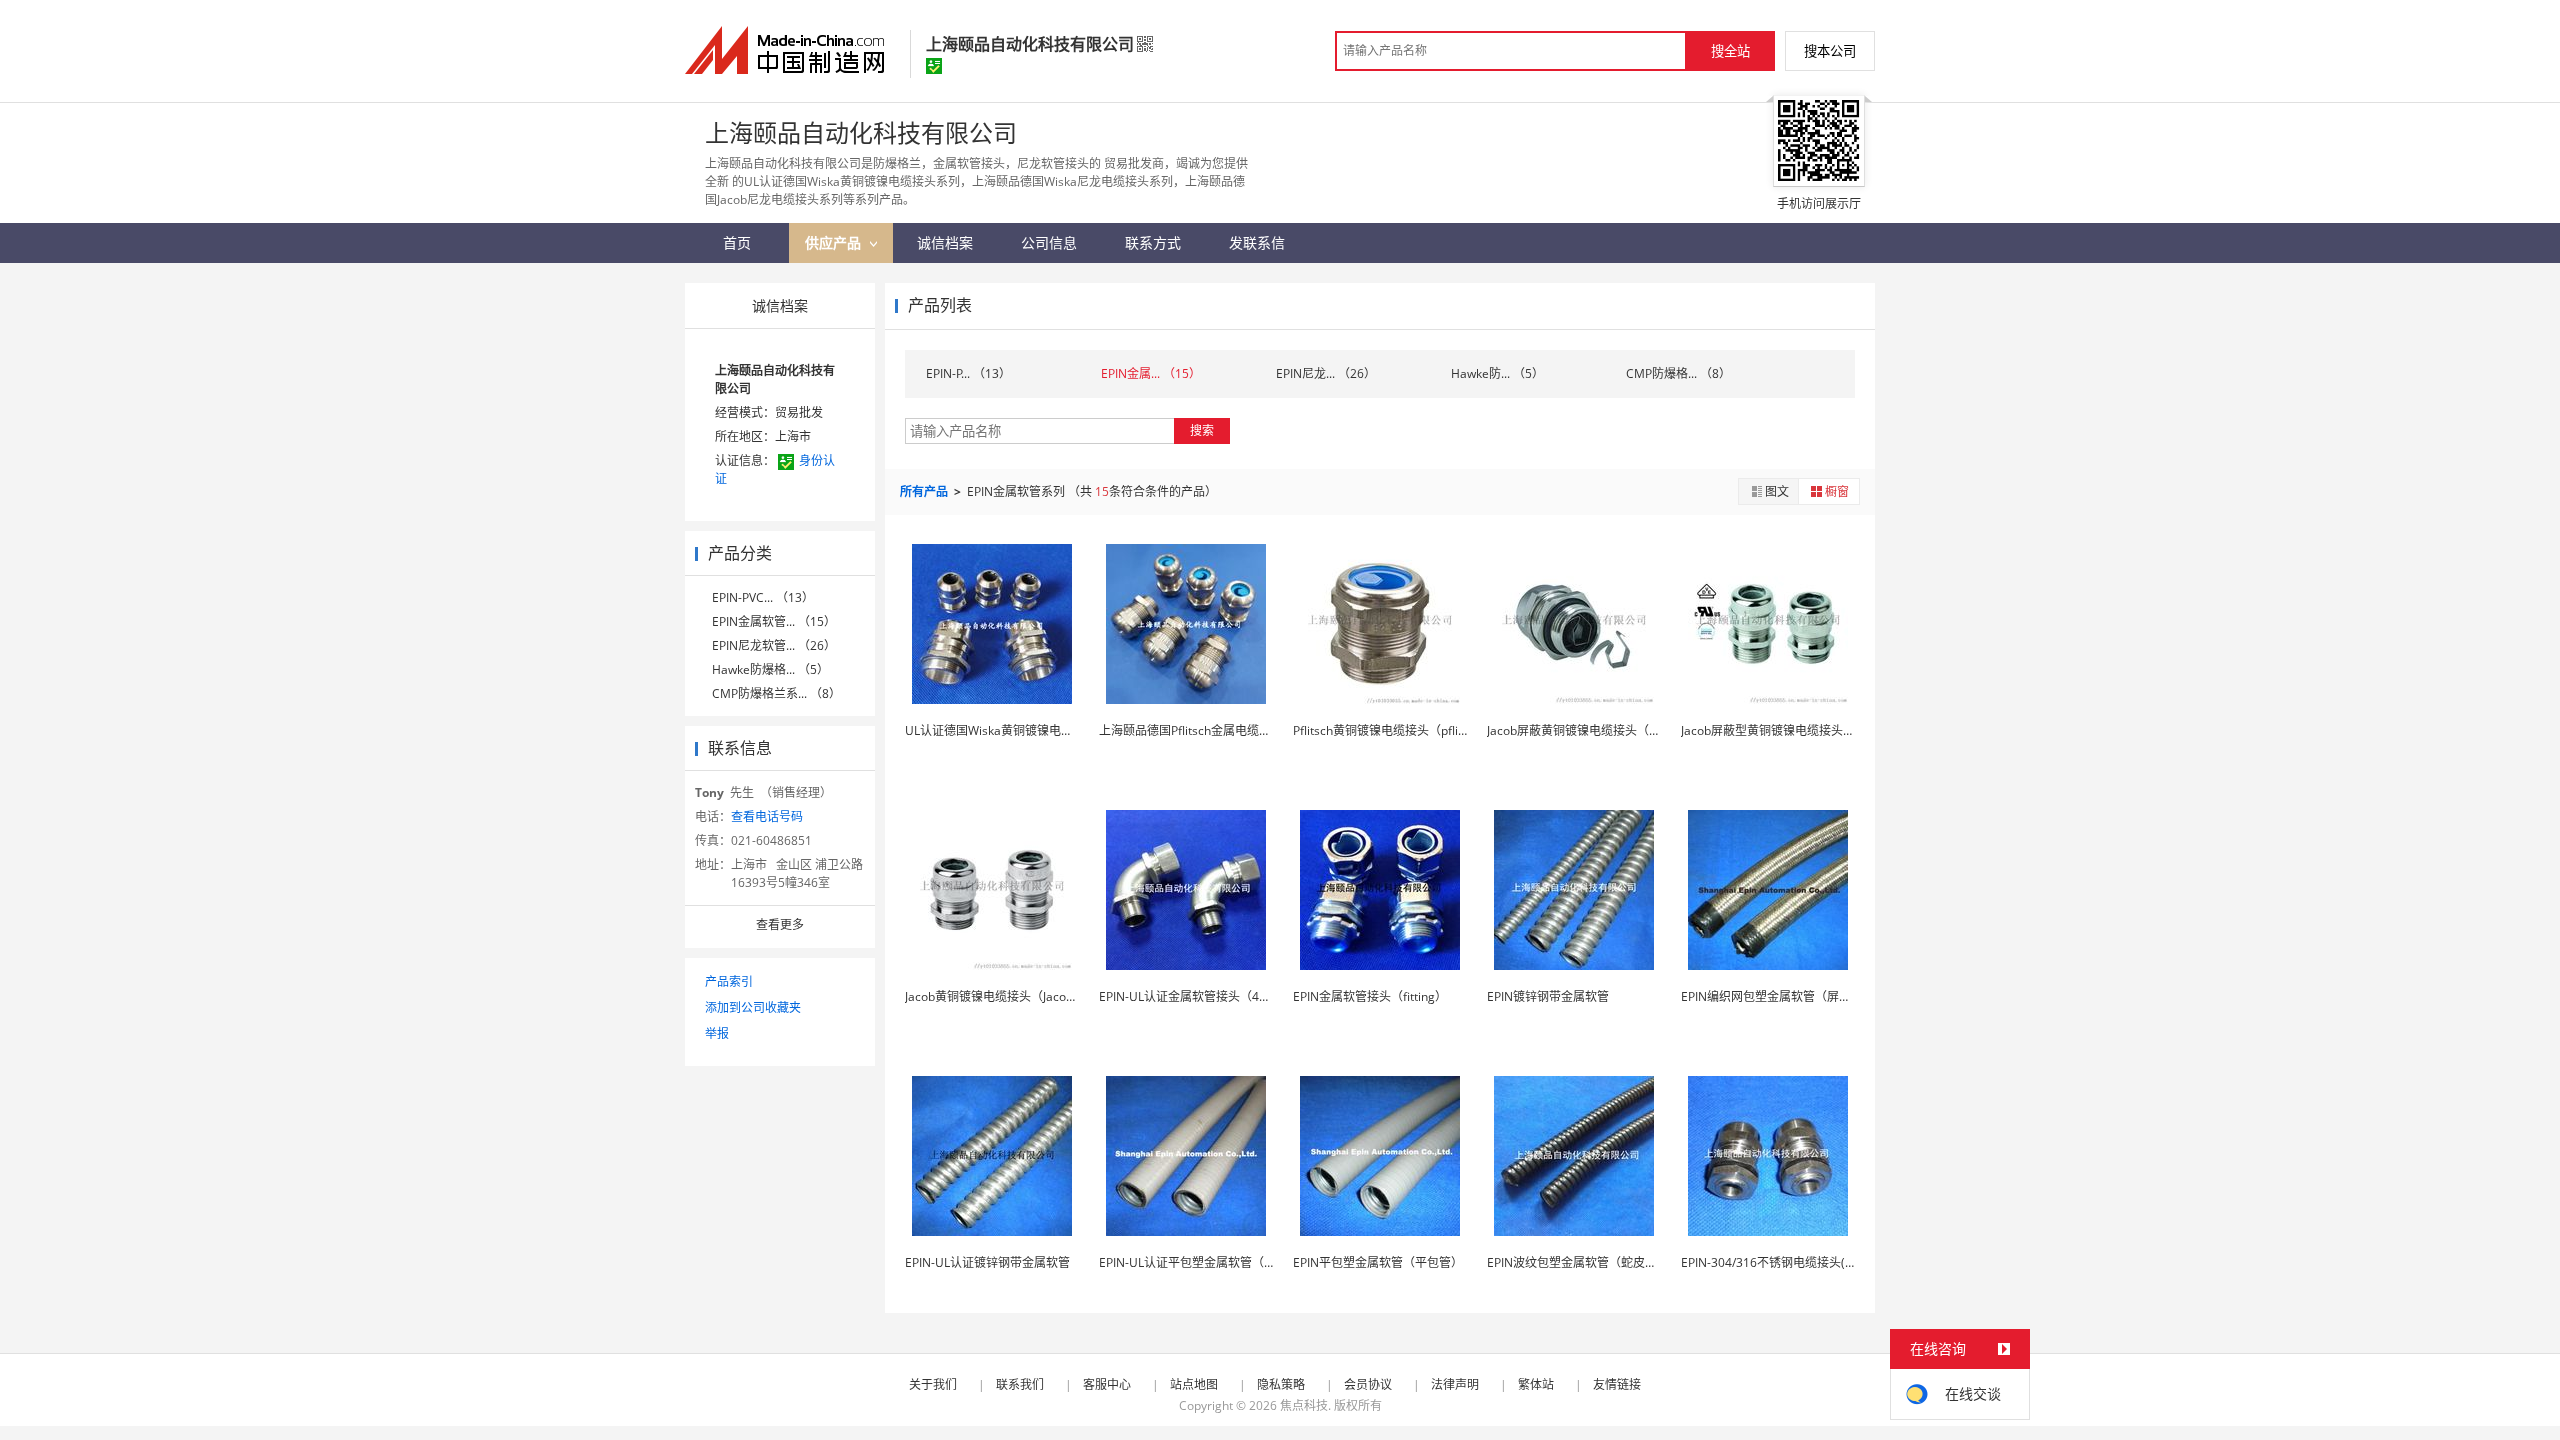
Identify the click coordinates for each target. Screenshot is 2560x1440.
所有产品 (925, 491)
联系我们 (1020, 1384)
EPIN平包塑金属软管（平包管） (1378, 1262)
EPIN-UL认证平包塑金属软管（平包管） (1205, 1262)
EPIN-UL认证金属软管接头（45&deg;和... (1209, 996)
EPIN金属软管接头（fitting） (1370, 996)
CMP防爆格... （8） (1678, 373)
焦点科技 (1304, 1405)
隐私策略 (1281, 1384)
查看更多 (780, 924)
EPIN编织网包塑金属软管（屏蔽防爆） (1784, 996)
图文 (1777, 491)
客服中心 (1107, 1384)
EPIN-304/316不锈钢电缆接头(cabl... (1779, 1262)
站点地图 (1194, 1384)
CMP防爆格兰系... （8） (776, 693)
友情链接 (1617, 1384)
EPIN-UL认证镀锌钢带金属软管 (987, 1262)
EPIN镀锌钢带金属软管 (1548, 996)
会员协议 (1368, 1384)
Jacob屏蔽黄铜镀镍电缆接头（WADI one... (1600, 730)
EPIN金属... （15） (1151, 373)
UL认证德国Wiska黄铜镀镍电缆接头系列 (1013, 730)
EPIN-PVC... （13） (763, 597)
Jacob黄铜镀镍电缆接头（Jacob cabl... (1006, 996)
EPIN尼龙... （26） (1326, 373)
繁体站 (1536, 1384)
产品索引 (729, 981)
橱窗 (1837, 491)
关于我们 (933, 1384)
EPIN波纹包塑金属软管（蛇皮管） (1578, 1262)
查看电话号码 (767, 816)
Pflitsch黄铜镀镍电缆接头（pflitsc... (1388, 730)
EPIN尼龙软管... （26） (774, 645)
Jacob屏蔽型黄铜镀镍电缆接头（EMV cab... (1796, 730)
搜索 (1202, 430)
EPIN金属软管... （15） (774, 621)
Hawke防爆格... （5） (770, 669)
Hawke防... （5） (1497, 373)
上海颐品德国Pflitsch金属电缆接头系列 (1203, 730)
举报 (717, 1033)
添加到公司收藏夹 (753, 1007)
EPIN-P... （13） (968, 373)
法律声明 (1455, 1384)
